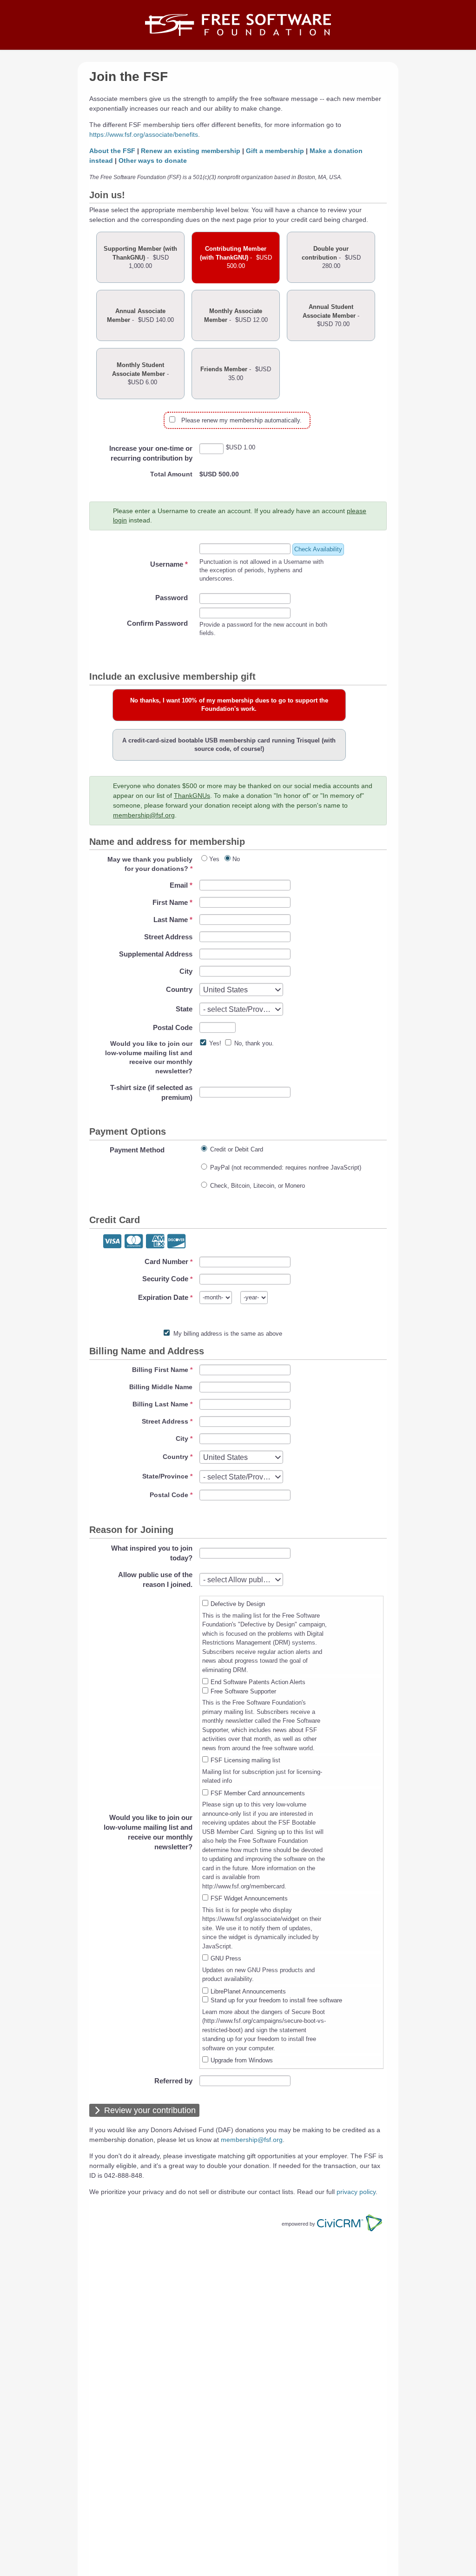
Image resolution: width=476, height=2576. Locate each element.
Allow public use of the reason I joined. (155, 1579)
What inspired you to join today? (152, 1553)
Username (169, 564)
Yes (214, 859)
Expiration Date (163, 1297)
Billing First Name (160, 1370)
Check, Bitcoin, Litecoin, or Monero (258, 1186)
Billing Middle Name (161, 1387)
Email (181, 885)
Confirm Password (157, 623)
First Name (172, 902)
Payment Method (137, 1150)
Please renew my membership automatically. (241, 420)
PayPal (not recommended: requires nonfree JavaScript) (286, 1168)
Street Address (168, 937)
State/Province (165, 1476)
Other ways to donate (153, 161)
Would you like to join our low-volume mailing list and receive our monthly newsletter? (148, 1832)
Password (172, 598)
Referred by (173, 2081)
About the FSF (112, 151)
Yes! (215, 1043)
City (186, 971)
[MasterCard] (134, 1242)
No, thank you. (254, 1043)
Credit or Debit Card (237, 1149)
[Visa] (112, 1242)
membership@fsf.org (144, 815)
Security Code (165, 1279)
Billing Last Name (160, 1404)
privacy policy (356, 2192)
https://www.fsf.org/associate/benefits (144, 134)
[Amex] (155, 1242)
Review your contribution (150, 2110)
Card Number (166, 1261)
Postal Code (173, 1027)
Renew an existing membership (191, 151)
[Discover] (176, 1242)
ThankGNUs (192, 796)
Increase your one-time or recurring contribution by (151, 453)
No (236, 859)
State (184, 1009)
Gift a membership (275, 151)
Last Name (173, 920)
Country (179, 989)
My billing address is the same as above (228, 1334)
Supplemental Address (156, 954)
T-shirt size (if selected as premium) (151, 1092)
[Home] (238, 25)
